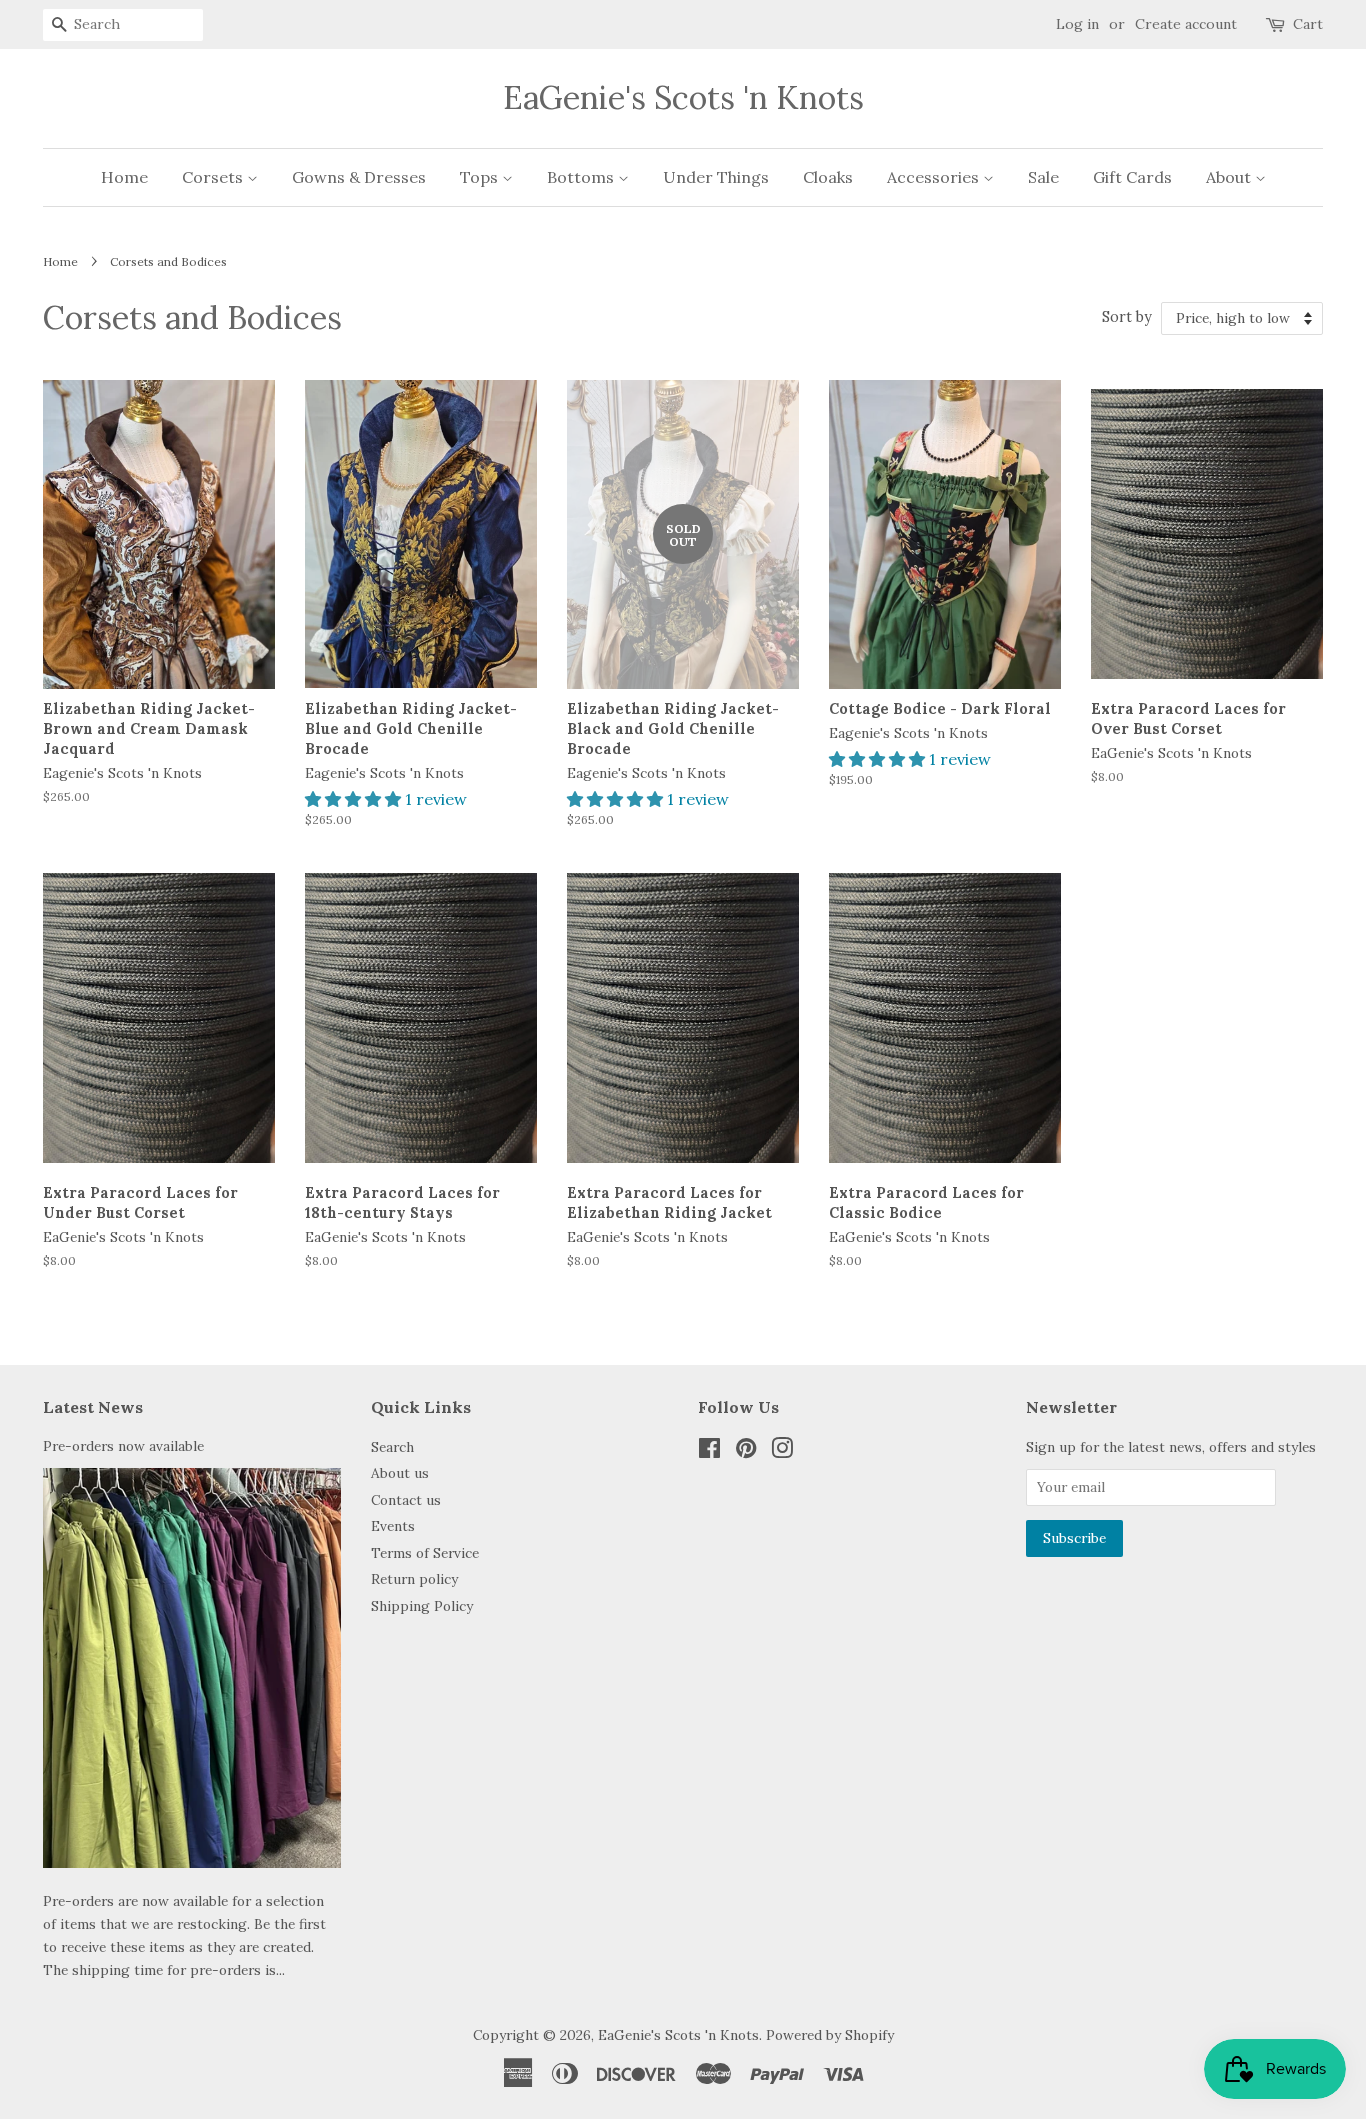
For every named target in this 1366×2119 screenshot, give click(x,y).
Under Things (716, 177)
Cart (1308, 24)
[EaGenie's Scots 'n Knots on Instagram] (782, 1452)
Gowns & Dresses (359, 177)
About (1230, 177)
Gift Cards (1132, 177)
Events (393, 1526)
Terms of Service (425, 1553)
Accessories (935, 177)
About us (400, 1473)
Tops (481, 177)
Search (392, 1447)
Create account (1186, 24)
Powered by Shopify (830, 2035)
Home (124, 177)
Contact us (406, 1500)
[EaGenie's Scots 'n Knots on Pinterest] (746, 1452)
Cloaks (828, 177)
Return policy (414, 1579)
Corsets (214, 177)
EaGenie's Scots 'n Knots (683, 98)
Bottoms (582, 177)
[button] (355, 799)
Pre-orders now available (123, 1446)
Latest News (93, 1407)
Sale (1043, 177)
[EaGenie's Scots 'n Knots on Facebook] (709, 1452)
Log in (1077, 24)
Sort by (1127, 317)
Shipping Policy (422, 1606)
